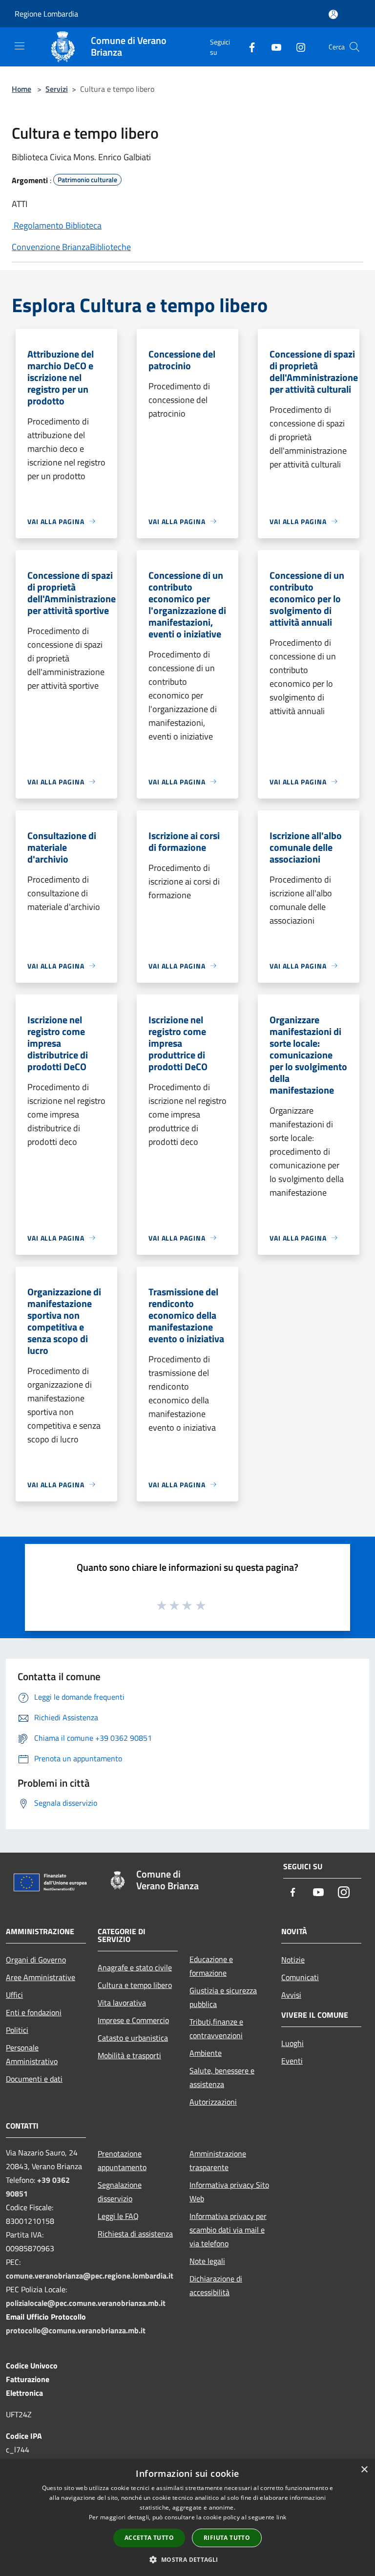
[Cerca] (354, 47)
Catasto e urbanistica (133, 2038)
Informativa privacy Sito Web (229, 2192)
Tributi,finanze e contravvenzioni (216, 2028)
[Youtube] (272, 47)
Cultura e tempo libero (135, 1985)
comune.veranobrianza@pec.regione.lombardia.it (90, 2276)
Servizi (57, 89)
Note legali (207, 2261)
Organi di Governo (36, 1960)
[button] (187, 2559)
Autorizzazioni (213, 2102)
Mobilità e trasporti (129, 2055)
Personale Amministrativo (32, 2054)
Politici (17, 2030)
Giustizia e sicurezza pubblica (223, 1997)
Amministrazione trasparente (218, 2160)
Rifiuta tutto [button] (227, 2538)
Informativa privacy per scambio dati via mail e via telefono (228, 2230)
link (281, 2517)
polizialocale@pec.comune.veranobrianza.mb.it (86, 2303)
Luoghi (292, 2043)
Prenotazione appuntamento (122, 2160)
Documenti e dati (34, 2079)
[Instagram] (297, 47)
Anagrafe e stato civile (135, 1967)
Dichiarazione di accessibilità (216, 2285)
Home (21, 89)
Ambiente (206, 2053)
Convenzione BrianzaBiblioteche (71, 247)
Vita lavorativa (122, 2003)
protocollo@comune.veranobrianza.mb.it (76, 2330)
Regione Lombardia (46, 14)
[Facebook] (248, 47)
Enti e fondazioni (34, 2012)
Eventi (292, 2061)
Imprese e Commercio (133, 2020)
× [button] (364, 2470)
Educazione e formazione (211, 1966)
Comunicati (300, 1977)
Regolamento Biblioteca (57, 225)
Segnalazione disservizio (120, 2192)
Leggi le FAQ (118, 2216)
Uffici (14, 1995)
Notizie (293, 1960)
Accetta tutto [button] (149, 2538)
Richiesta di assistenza (135, 2234)
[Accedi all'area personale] (333, 14)
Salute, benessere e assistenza (222, 2077)
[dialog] (187, 2518)
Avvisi (291, 1995)
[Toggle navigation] (20, 46)
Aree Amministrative (41, 1977)
